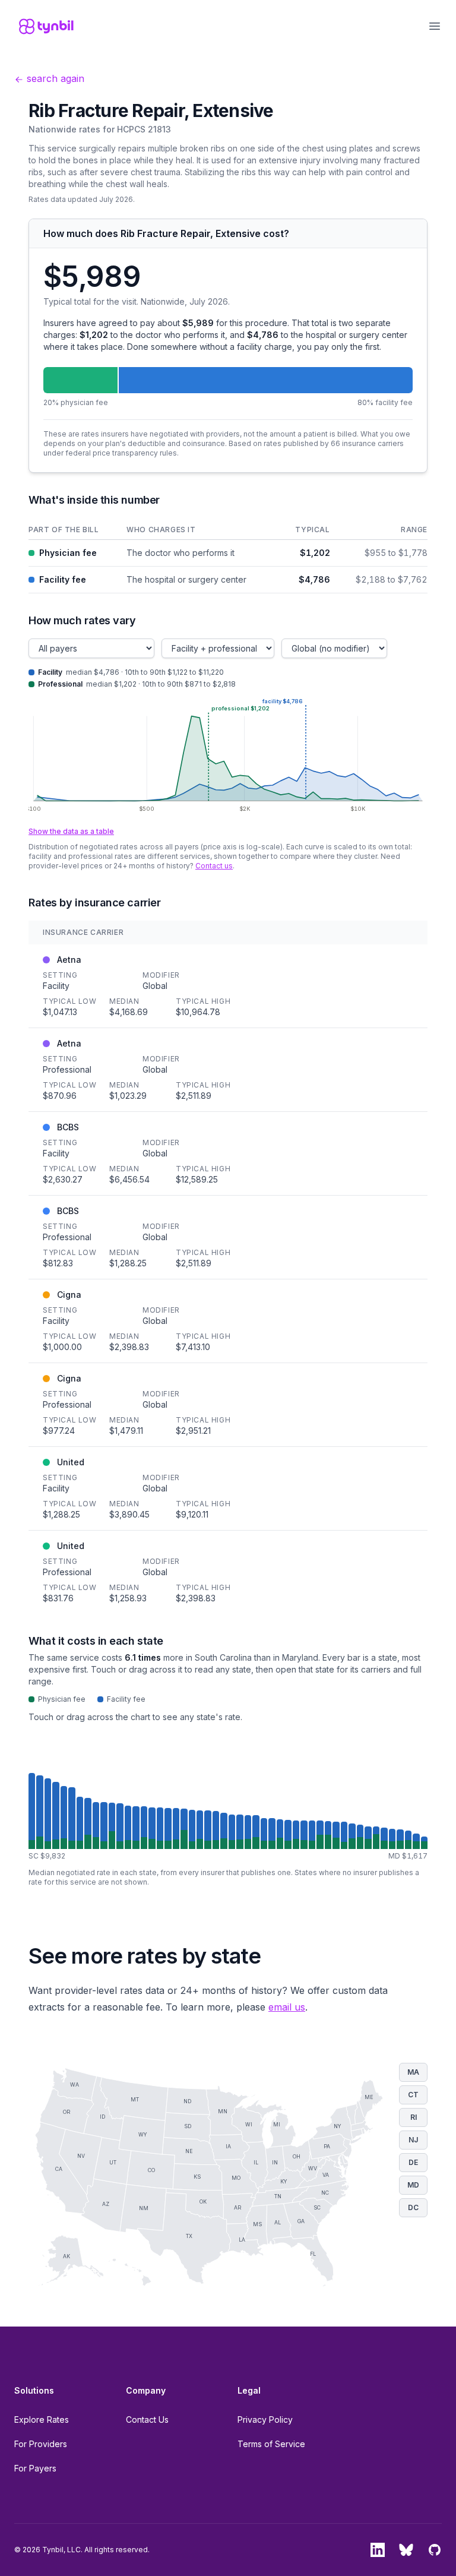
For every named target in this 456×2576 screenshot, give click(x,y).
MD (413, 2185)
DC (413, 2207)
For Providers (41, 2444)
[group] (228, 1811)
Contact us (214, 866)
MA (413, 2072)
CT (413, 2095)
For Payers (35, 2468)
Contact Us (147, 2419)
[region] (228, 557)
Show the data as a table (71, 831)
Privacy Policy (265, 2419)
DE (413, 2162)
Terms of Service (271, 2444)
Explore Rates (42, 2419)
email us (287, 2007)
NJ (413, 2140)
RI (414, 2117)
